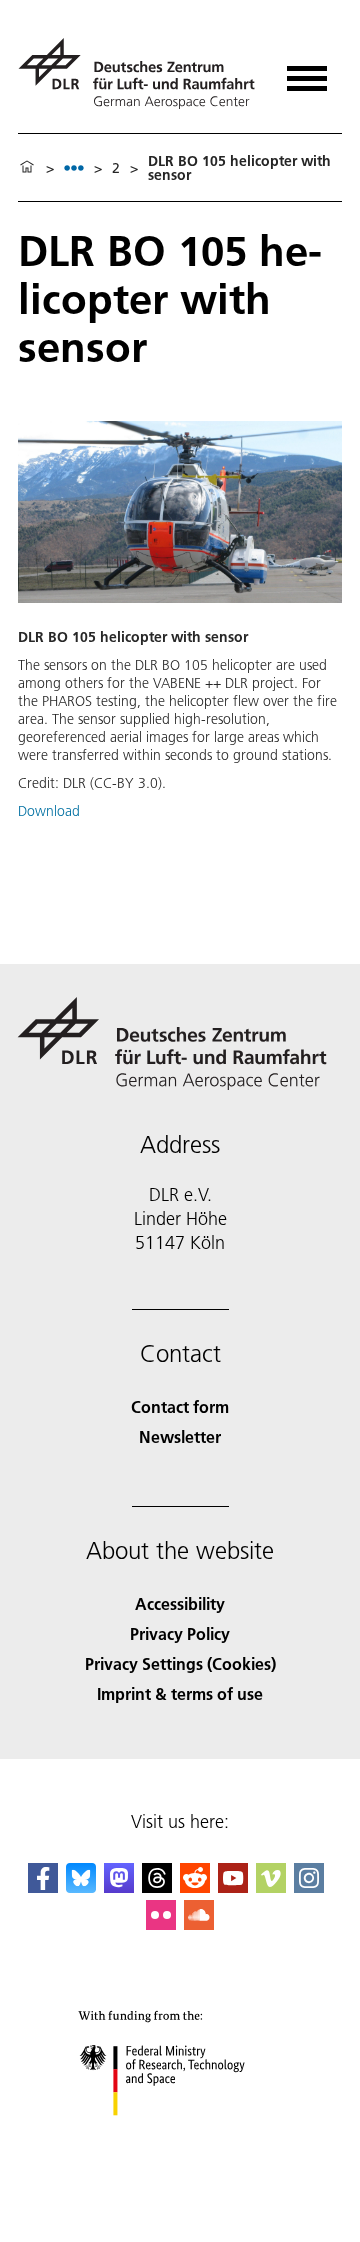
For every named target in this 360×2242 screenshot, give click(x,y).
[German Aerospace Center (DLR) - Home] (139, 73)
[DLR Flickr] (161, 1923)
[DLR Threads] (157, 1886)
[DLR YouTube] (233, 1886)
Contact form (180, 1406)
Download (49, 811)
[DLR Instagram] (309, 1886)
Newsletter (180, 1436)
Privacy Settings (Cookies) (180, 1663)
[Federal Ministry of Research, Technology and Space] (180, 2135)
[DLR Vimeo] (271, 1886)
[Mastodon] (119, 1886)
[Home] (27, 168)
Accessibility (180, 1603)
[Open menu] (307, 71)
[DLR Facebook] (43, 1886)
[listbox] (74, 167)
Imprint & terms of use (180, 1693)
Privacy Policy (180, 1633)
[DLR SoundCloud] (199, 1923)
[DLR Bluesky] (81, 1886)
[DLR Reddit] (195, 1886)
